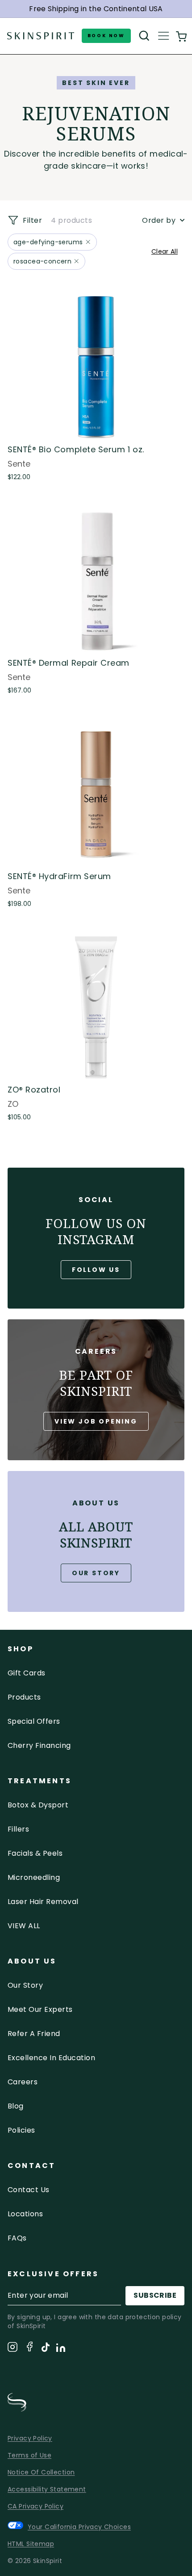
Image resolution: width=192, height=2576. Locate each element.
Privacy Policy (30, 2438)
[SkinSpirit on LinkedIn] (61, 2349)
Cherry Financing (39, 1745)
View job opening (96, 1421)
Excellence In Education (51, 2058)
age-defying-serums (48, 242)
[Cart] (181, 36)
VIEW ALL (24, 1926)
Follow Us (96, 1270)
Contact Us (29, 2190)
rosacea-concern (42, 261)
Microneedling (34, 1877)
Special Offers (34, 1721)
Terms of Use (29, 2455)
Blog (16, 2106)
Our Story (96, 1573)
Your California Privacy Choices (79, 2527)
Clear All (165, 251)
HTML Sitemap (31, 2544)
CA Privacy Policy (35, 2506)
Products (24, 1697)
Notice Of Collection (41, 2472)
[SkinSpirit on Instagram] (13, 2349)
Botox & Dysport (38, 1805)
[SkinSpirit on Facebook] (29, 2348)
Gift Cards (27, 1673)
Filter (31, 220)
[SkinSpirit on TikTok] (46, 2349)
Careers (23, 2082)
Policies (21, 2130)
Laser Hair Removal (43, 1902)
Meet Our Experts (40, 2009)
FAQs (17, 2238)
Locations (25, 2214)
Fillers (18, 1829)
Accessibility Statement (47, 2489)
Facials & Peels (35, 1853)
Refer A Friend (34, 2034)
